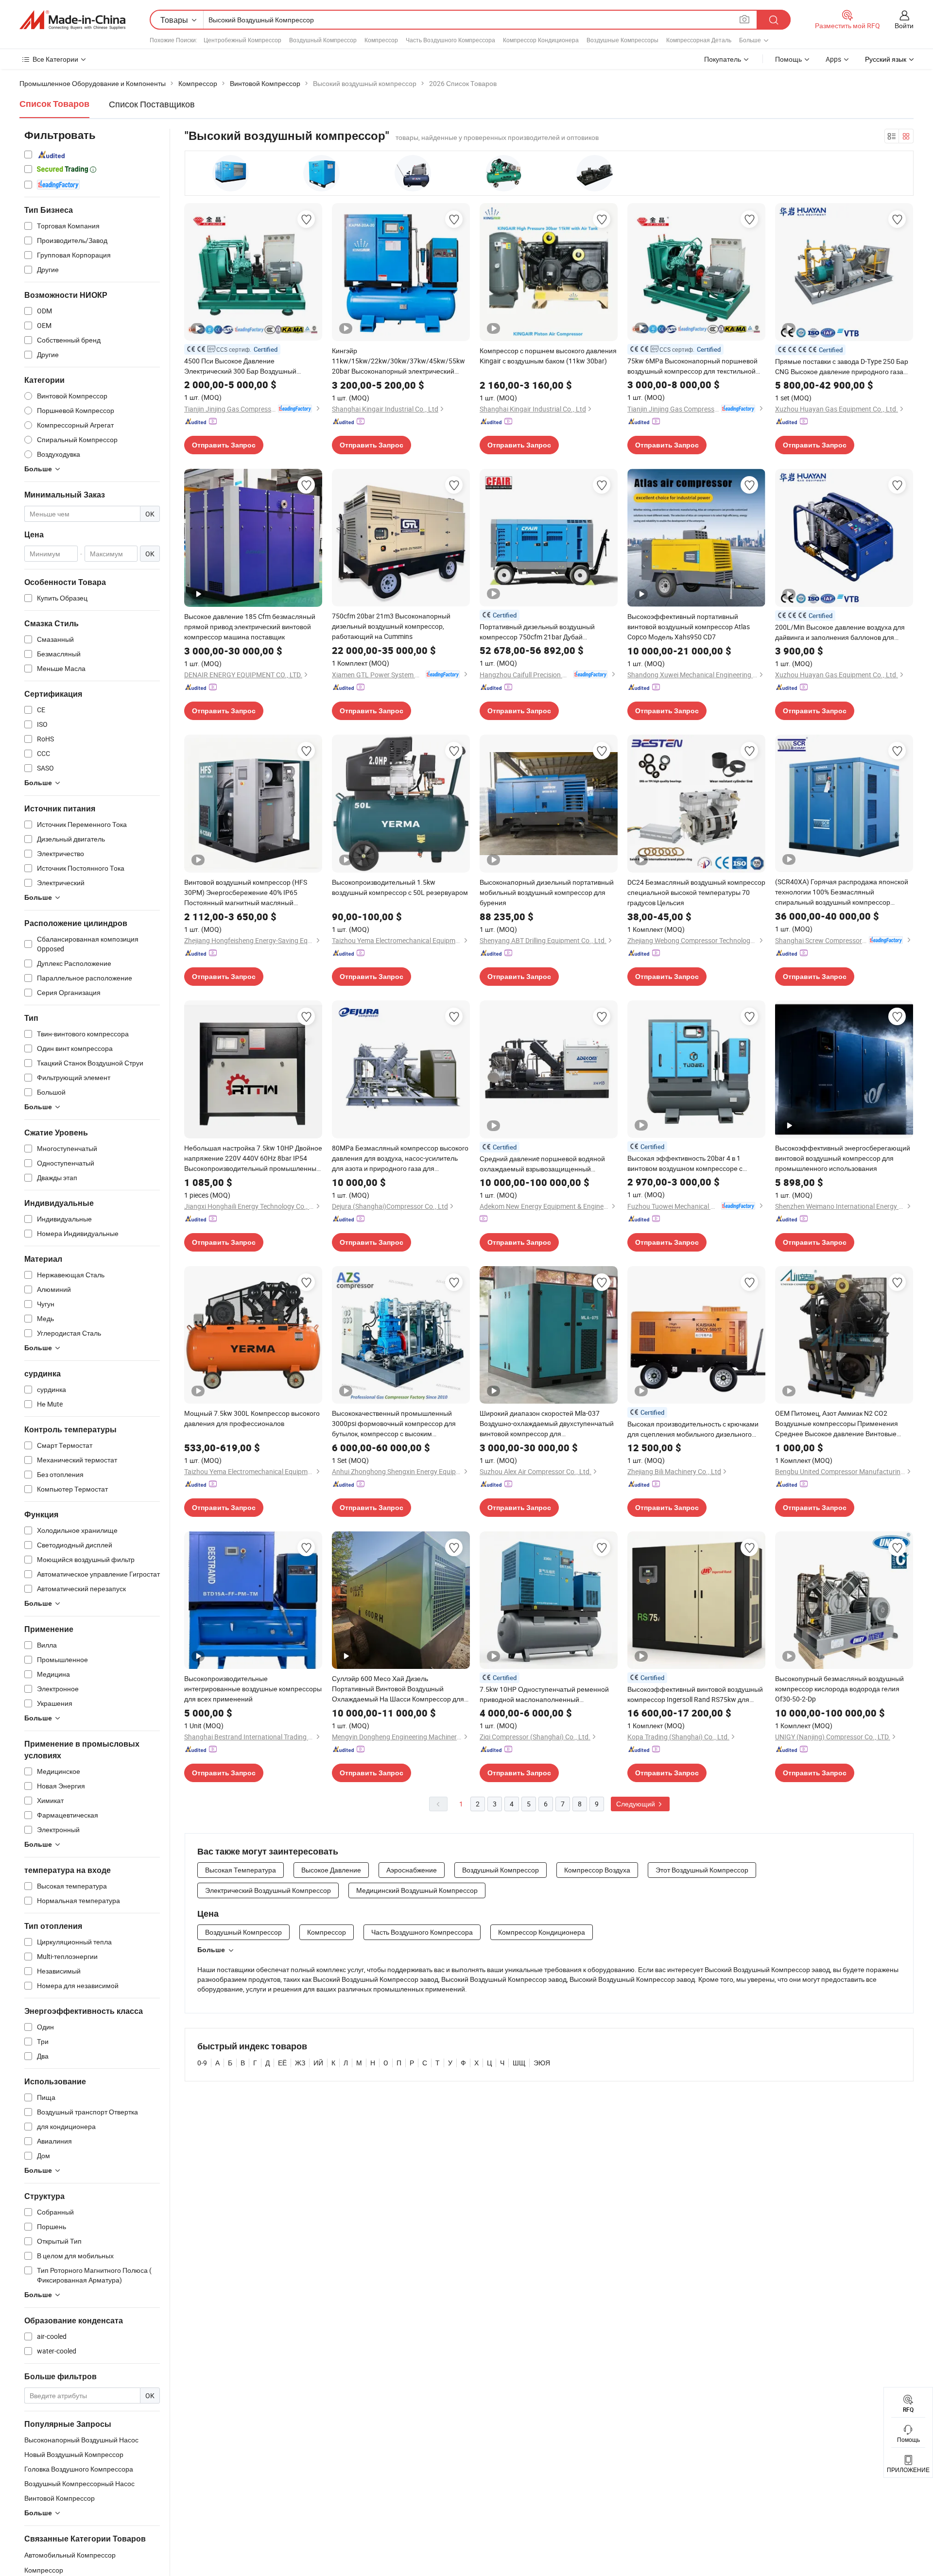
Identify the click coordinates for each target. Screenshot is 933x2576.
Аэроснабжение (412, 1870)
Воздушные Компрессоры (622, 40)
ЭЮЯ (542, 2063)
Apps (833, 59)
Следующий (636, 1804)
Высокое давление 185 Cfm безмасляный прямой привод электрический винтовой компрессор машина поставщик (250, 627)
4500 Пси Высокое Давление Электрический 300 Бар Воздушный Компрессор (240, 366)
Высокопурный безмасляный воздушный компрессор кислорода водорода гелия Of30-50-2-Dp (839, 1689)
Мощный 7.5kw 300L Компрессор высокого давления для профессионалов (252, 1418)
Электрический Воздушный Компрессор (268, 1890)
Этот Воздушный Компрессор (702, 1870)
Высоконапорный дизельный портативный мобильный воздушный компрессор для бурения (547, 892)
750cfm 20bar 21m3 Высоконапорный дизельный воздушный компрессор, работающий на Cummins (391, 626)
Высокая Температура (241, 1870)
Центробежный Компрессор (242, 40)
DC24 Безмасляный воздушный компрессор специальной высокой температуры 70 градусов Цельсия (696, 892)
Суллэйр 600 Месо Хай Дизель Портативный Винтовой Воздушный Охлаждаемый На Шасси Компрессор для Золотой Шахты (398, 1689)
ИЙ (318, 2063)
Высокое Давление (331, 1870)
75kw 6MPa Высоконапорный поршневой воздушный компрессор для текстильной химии (692, 366)
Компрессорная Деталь (699, 40)
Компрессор (381, 40)
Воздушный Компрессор (323, 40)
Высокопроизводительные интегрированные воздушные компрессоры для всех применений (253, 1689)
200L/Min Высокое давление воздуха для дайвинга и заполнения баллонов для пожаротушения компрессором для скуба (841, 632)
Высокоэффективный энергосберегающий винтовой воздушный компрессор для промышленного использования (843, 1158)
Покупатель (723, 59)
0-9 (202, 2063)
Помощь (788, 59)
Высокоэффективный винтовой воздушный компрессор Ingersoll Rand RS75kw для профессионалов (695, 1694)
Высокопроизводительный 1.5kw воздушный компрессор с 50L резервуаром (400, 887)
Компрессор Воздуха (597, 1870)
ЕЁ (282, 2063)
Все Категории (55, 59)
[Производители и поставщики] (72, 20)
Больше (211, 1950)
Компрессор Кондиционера (541, 40)
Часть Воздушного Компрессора (450, 40)
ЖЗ (300, 2063)
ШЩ (519, 2063)
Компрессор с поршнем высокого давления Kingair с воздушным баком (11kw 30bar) (548, 356)
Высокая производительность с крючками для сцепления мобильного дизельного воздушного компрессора (693, 1429)
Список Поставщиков (152, 104)
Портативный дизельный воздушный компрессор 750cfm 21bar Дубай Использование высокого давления (537, 632)
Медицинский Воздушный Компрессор (417, 1890)
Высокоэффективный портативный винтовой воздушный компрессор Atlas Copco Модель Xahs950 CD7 (689, 627)
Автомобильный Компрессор (70, 2555)
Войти (904, 26)
